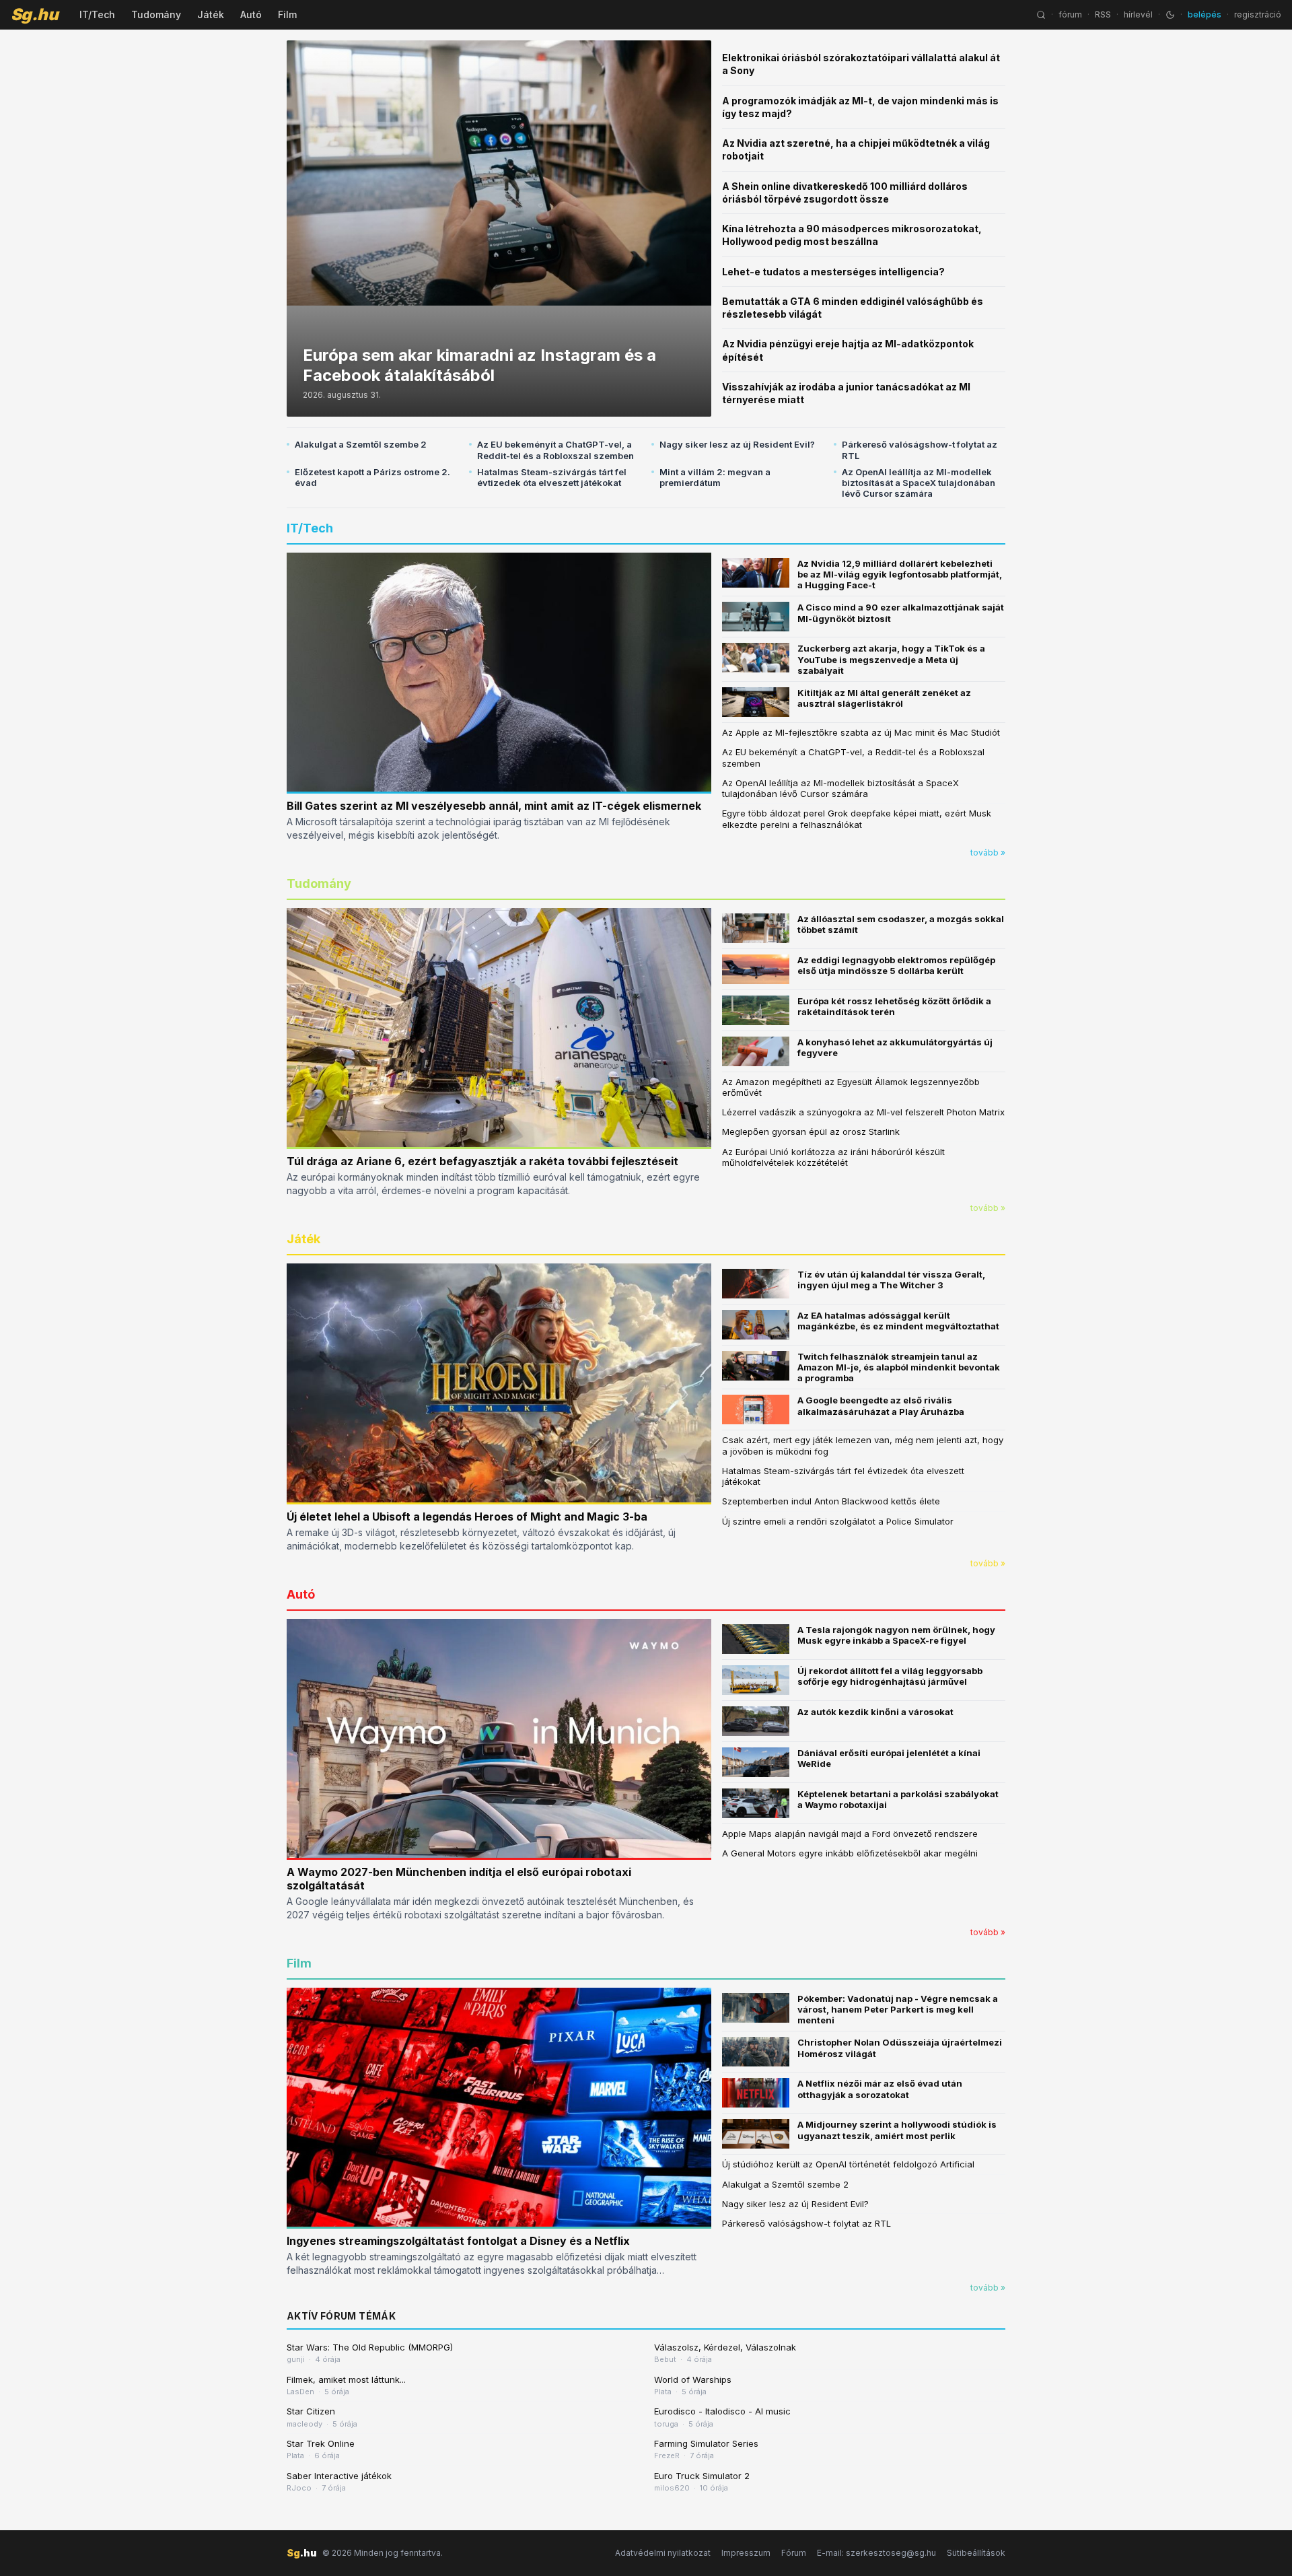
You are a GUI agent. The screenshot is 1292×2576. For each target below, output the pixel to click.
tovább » (988, 852)
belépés (1205, 14)
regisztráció (1258, 14)
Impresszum (746, 2553)
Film (287, 14)
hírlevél (1138, 14)
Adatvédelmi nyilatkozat (663, 2553)
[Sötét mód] (1170, 15)
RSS (1103, 14)
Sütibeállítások (976, 2553)
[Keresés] (1041, 15)
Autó (251, 14)
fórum (1070, 14)
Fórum (794, 2553)
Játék (211, 14)
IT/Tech (97, 14)
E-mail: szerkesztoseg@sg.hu (876, 2553)
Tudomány (156, 14)
